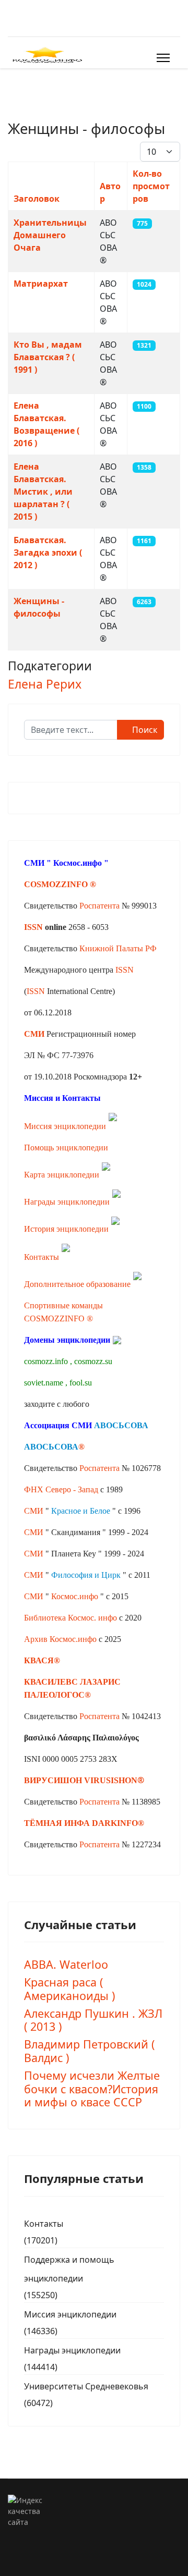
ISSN (33, 927)
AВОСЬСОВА (121, 1425)
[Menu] (163, 58)
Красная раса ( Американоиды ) (69, 1989)
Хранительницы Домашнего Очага (50, 235)
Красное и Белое (81, 1511)
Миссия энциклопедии (66, 1126)
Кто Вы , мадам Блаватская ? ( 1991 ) (48, 357)
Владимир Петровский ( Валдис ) (89, 2051)
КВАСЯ (39, 1660)
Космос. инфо (92, 1618)
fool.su (81, 1383)
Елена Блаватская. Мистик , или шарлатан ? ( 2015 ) (43, 492)
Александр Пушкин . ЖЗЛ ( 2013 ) (93, 2020)
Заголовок (37, 199)
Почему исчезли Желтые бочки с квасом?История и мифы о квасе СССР (92, 2089)
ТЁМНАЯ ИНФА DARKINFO (81, 1823)
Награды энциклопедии (67, 1202)
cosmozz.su (93, 1361)
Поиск (144, 730)
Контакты (42, 1257)
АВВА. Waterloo (66, 1964)
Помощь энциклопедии (66, 1148)
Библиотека (45, 1618)
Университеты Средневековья (86, 2386)
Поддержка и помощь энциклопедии (69, 2269)
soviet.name (44, 1383)
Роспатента (99, 906)
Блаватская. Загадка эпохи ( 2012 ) (48, 553)
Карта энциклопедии (62, 1175)
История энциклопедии (66, 1229)
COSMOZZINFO (56, 884)
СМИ (34, 1511)
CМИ (34, 863)
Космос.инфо (78, 863)
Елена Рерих (45, 684)
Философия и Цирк (86, 1575)
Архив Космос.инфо (60, 1639)
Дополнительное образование (77, 1284)
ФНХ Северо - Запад (61, 1489)
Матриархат (41, 284)
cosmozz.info (46, 1361)
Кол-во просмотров (151, 186)
